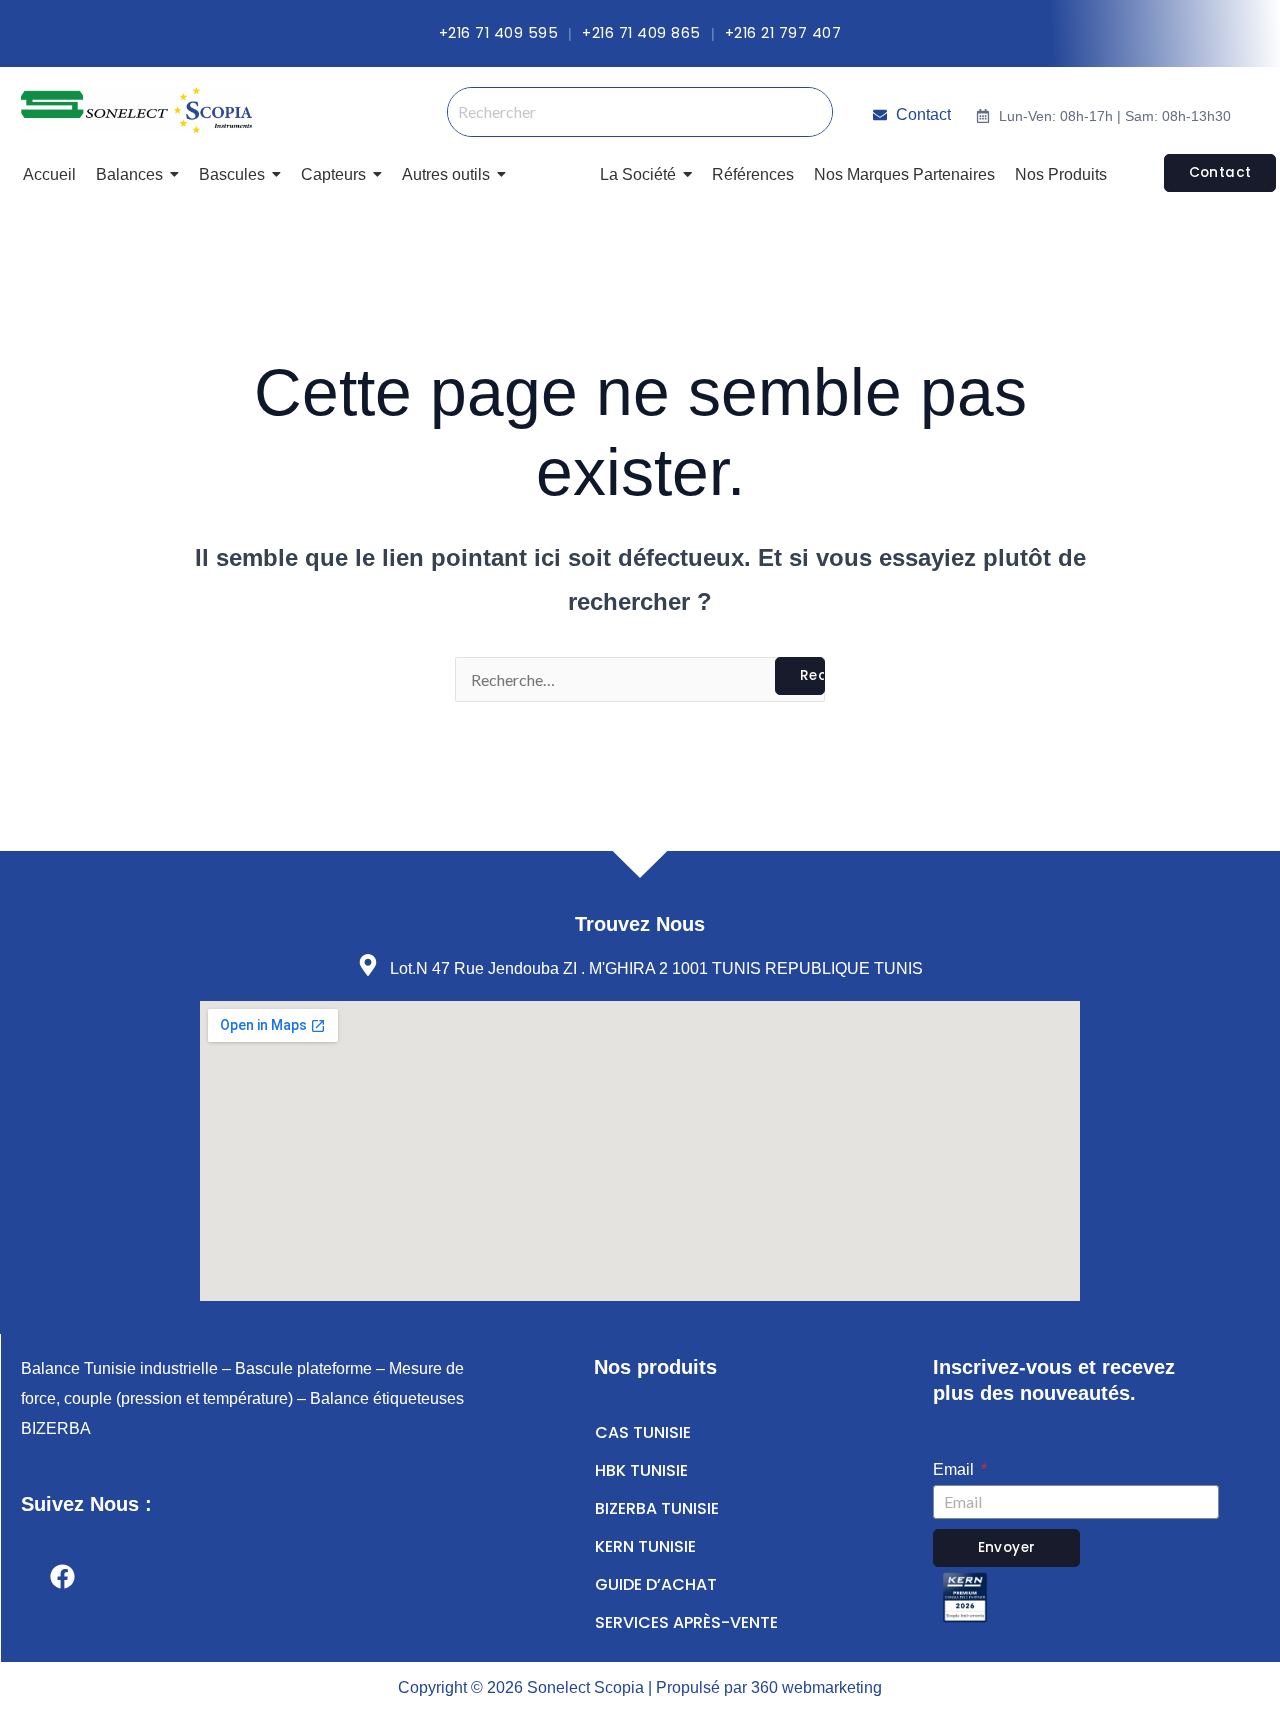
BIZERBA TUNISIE (657, 1508)
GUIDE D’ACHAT (656, 1584)
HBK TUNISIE (641, 1470)
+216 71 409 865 (641, 33)
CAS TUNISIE (643, 1432)
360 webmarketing (816, 1687)
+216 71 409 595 (499, 33)
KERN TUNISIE (645, 1546)
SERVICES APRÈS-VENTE (686, 1622)
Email (955, 1469)
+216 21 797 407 (783, 33)
